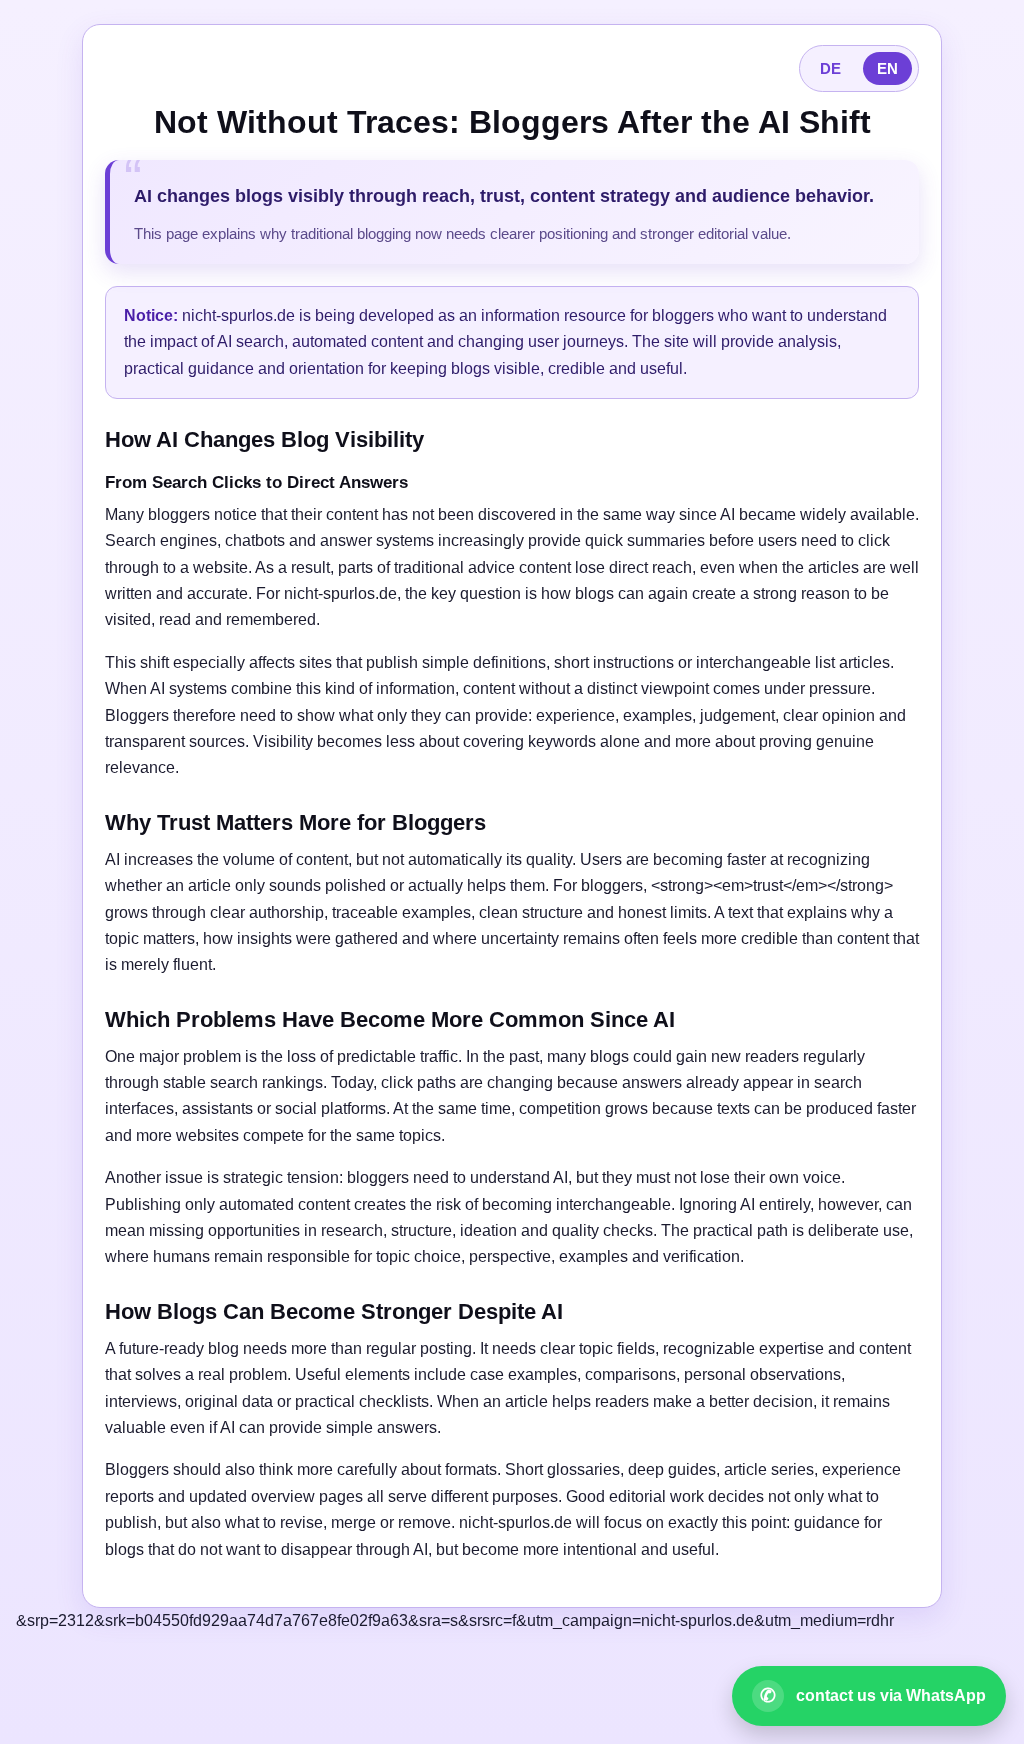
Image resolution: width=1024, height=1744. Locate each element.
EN (887, 68)
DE (830, 68)
